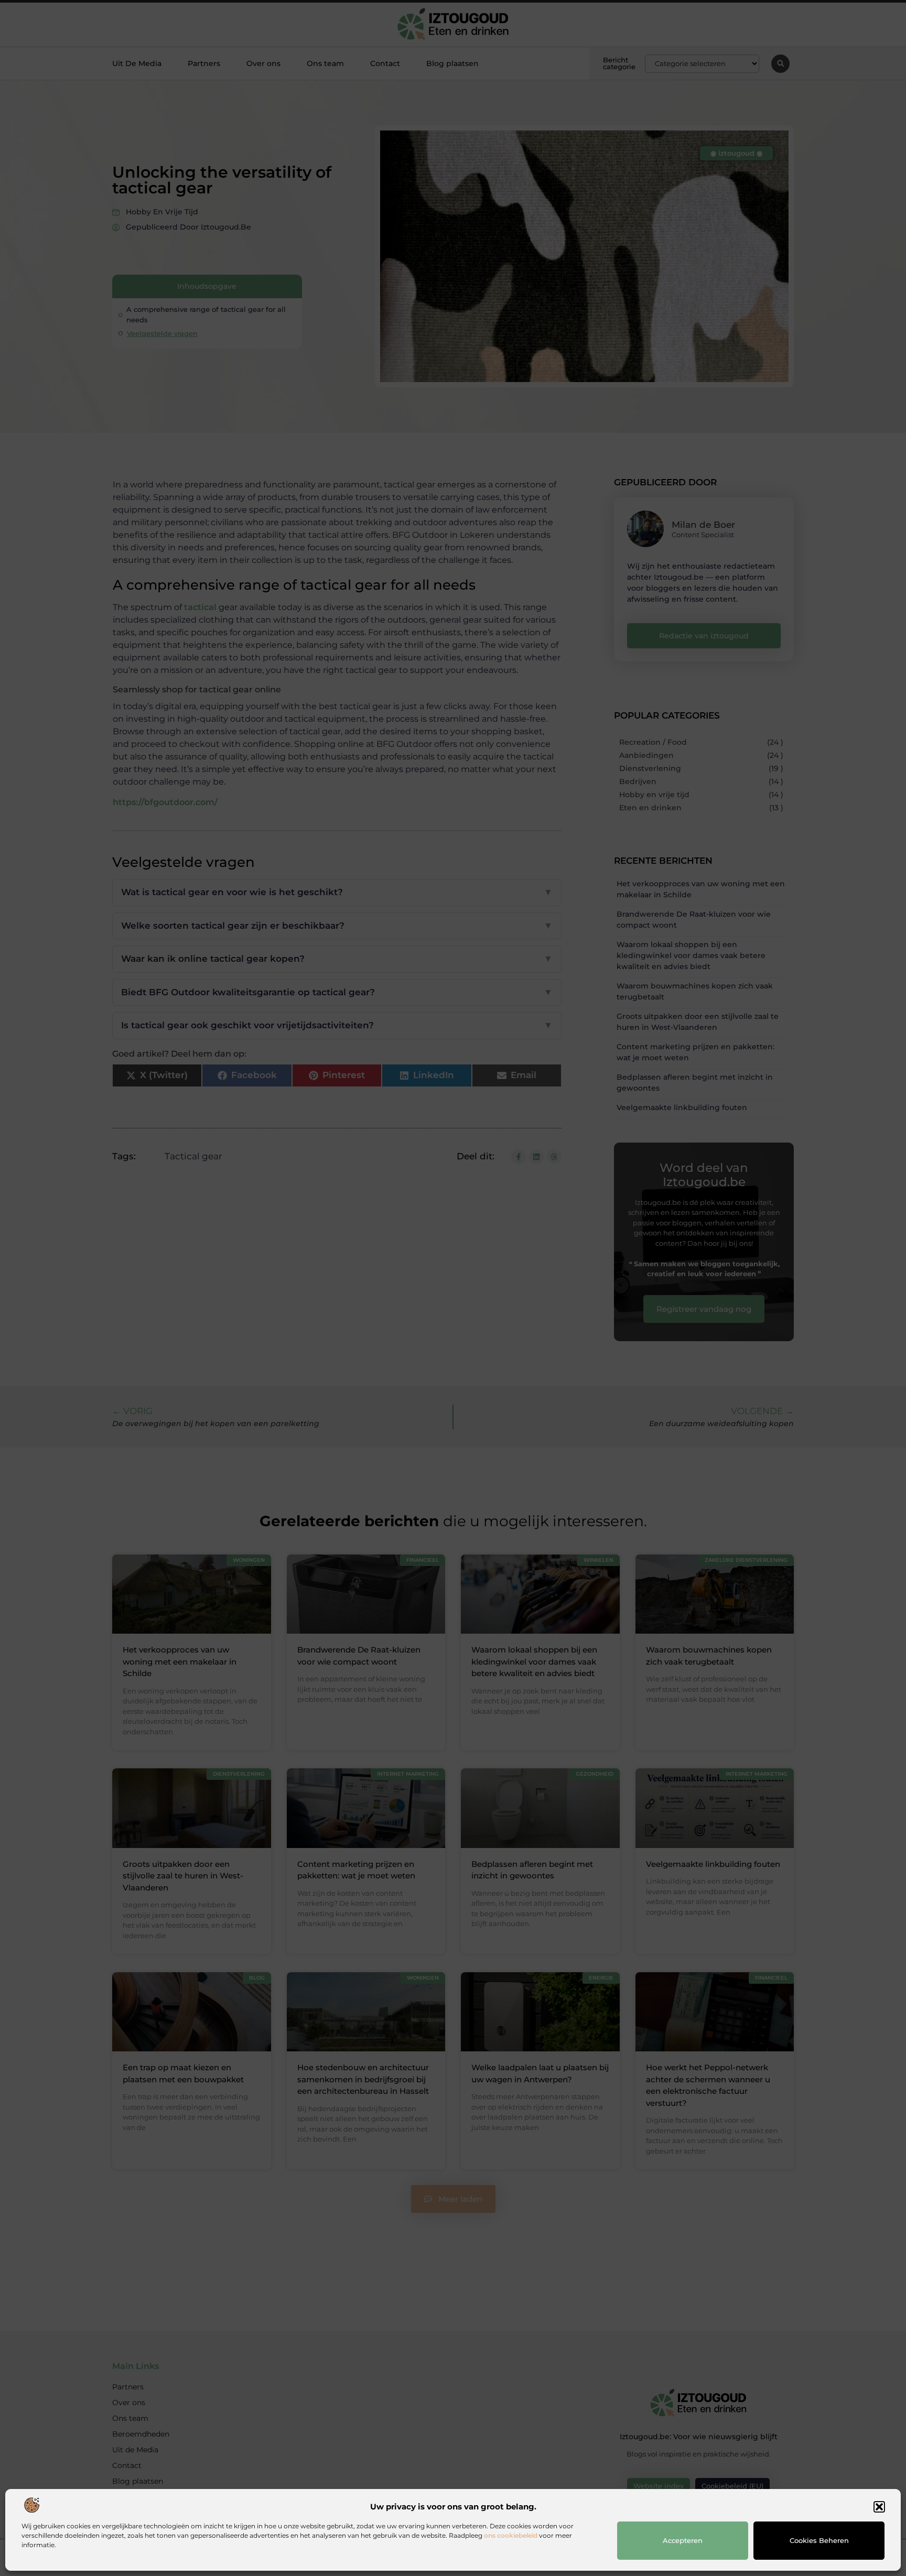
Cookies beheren (819, 2540)
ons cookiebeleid (511, 2535)
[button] (879, 2507)
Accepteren (683, 2540)
